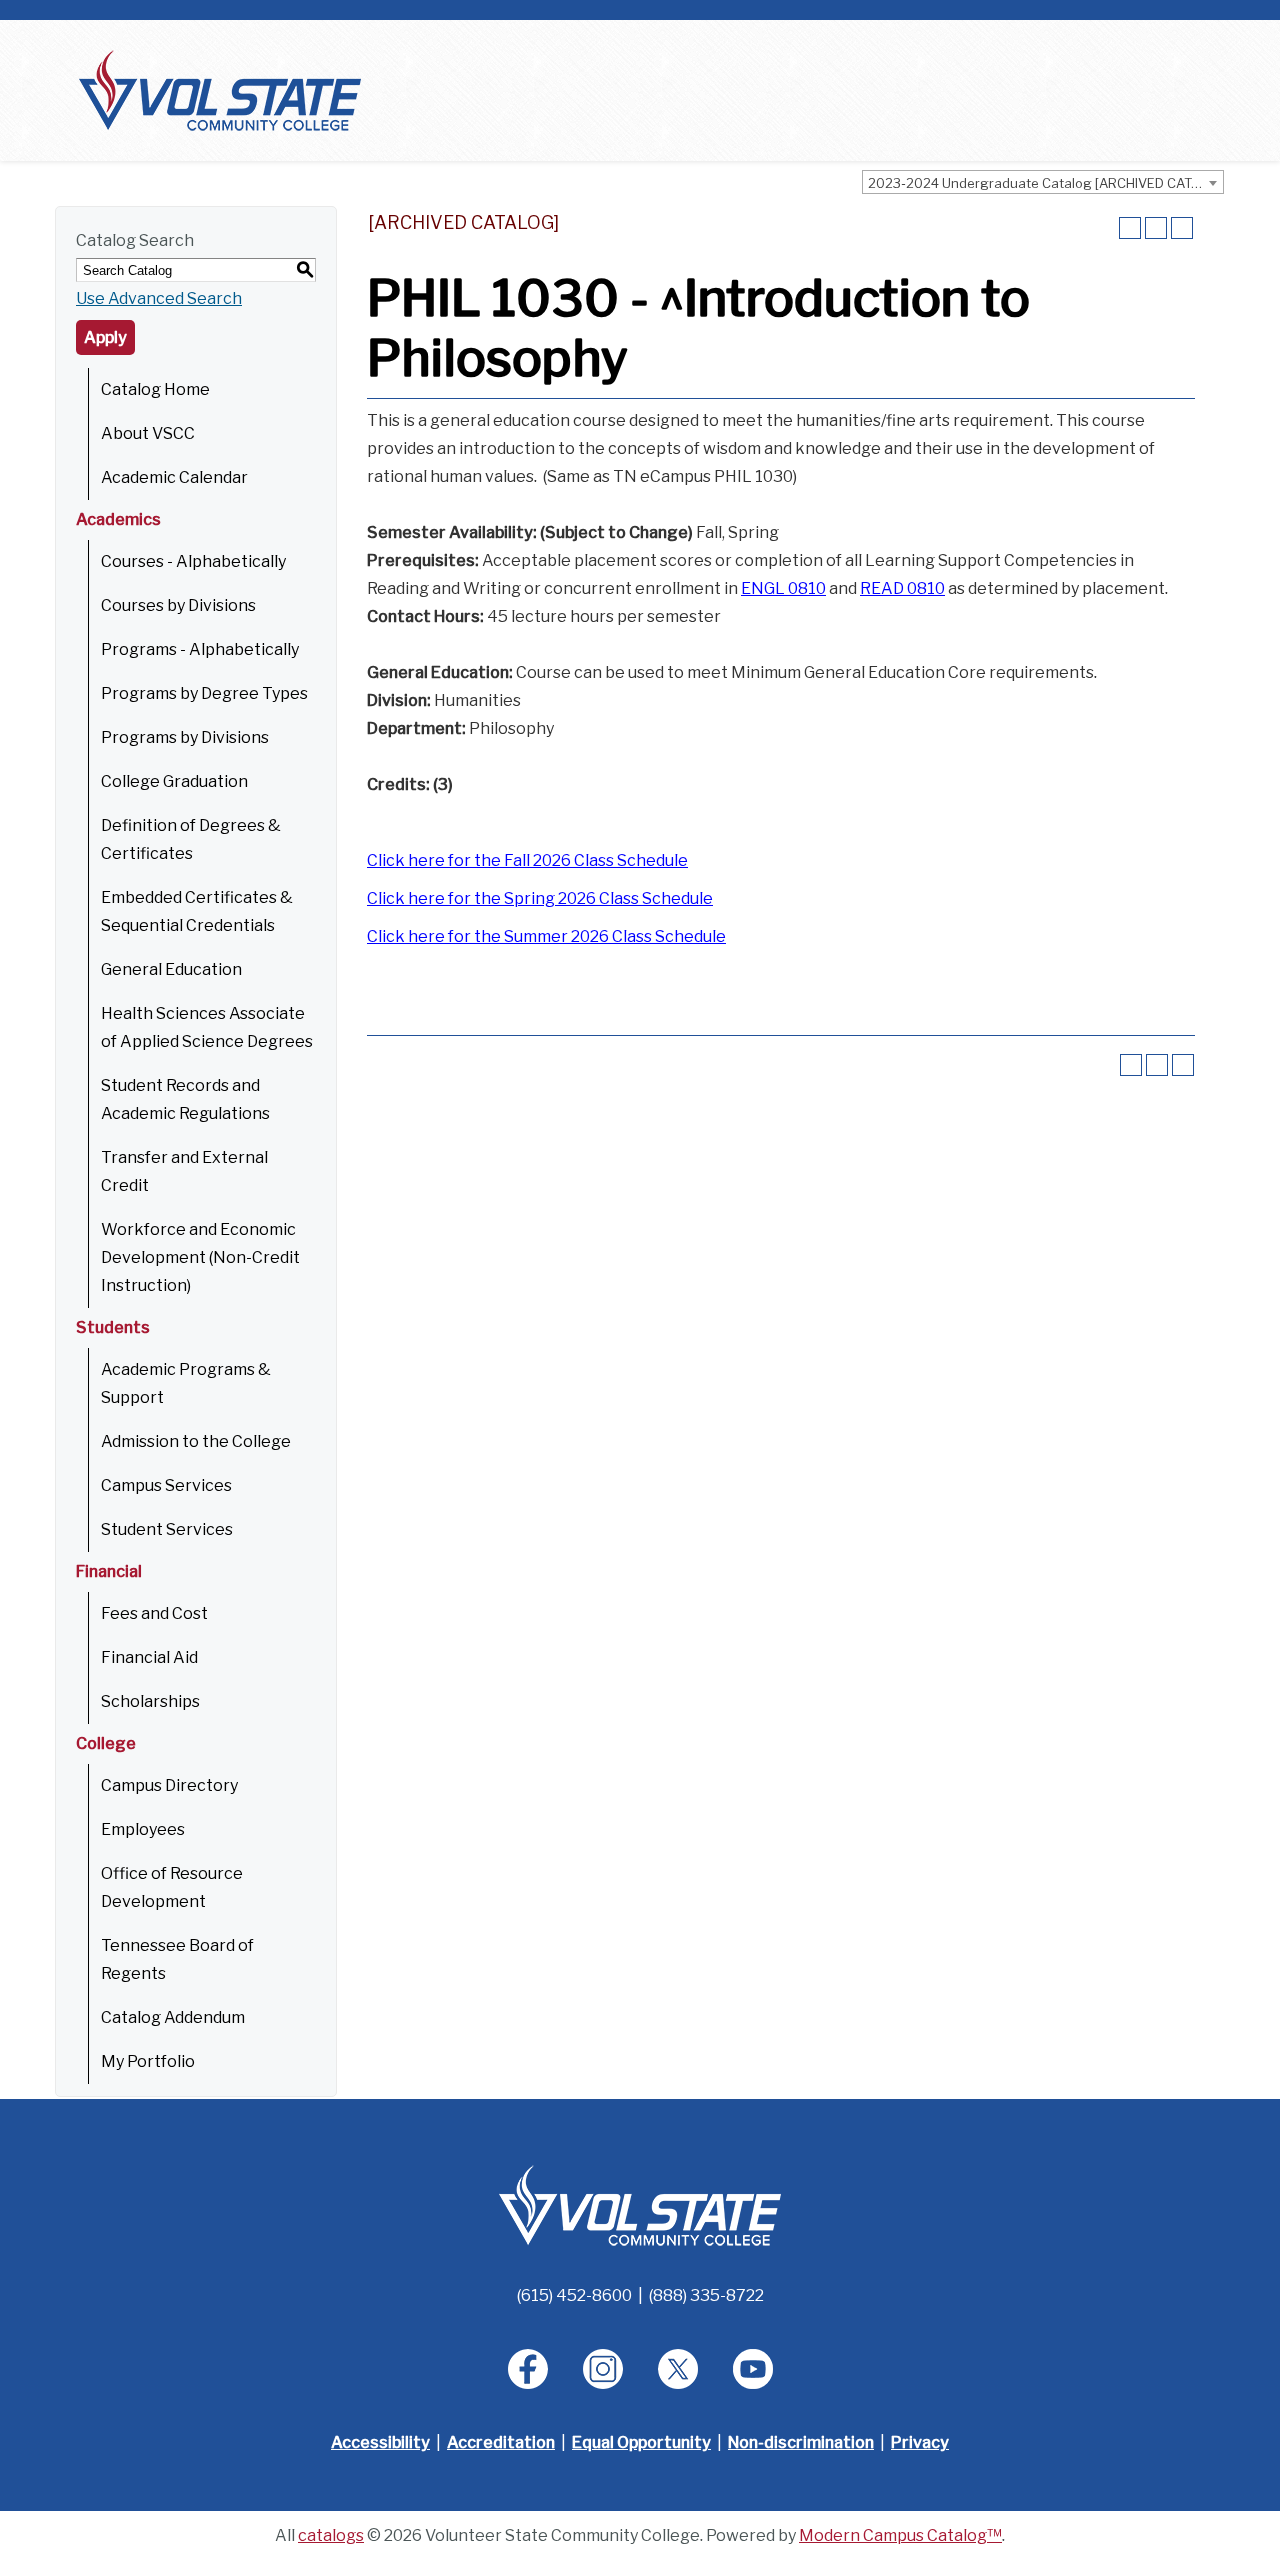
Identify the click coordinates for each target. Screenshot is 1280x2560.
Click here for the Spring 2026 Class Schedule (540, 898)
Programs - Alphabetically (200, 649)
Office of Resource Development (172, 1887)
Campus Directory (169, 1785)
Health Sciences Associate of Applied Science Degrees (207, 1027)
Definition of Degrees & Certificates (191, 839)
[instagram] (603, 2369)
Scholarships (150, 1701)
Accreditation (501, 2442)
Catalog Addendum (173, 2017)
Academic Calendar (174, 477)
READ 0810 (902, 588)
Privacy (920, 2442)
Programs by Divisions (185, 737)
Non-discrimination (801, 2442)
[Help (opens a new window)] (1182, 228)
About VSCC (148, 433)
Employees (143, 1829)
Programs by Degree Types (204, 693)
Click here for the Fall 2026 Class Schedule (527, 860)
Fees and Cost (154, 1613)
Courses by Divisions (178, 605)
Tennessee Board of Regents (177, 1959)
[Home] (220, 89)
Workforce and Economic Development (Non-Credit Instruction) (200, 1257)
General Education (171, 969)
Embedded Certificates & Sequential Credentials (197, 911)
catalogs (331, 2535)
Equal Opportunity (641, 2442)
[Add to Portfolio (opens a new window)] (1130, 228)
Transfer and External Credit (184, 1171)
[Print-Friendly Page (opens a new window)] (1156, 228)
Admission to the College (196, 1441)
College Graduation (174, 781)
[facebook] (528, 2369)
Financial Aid (149, 1657)
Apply (105, 337)
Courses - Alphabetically (193, 561)
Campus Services (166, 1485)
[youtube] (753, 2369)
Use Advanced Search (159, 298)
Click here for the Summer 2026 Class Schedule (546, 936)
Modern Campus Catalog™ (900, 2535)
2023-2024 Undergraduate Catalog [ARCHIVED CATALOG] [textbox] (1045, 183)
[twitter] (678, 2369)
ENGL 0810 (783, 588)
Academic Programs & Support (186, 1383)
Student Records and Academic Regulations (185, 1099)
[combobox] (1043, 182)
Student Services (167, 1529)
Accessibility (380, 2442)
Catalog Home (155, 389)
